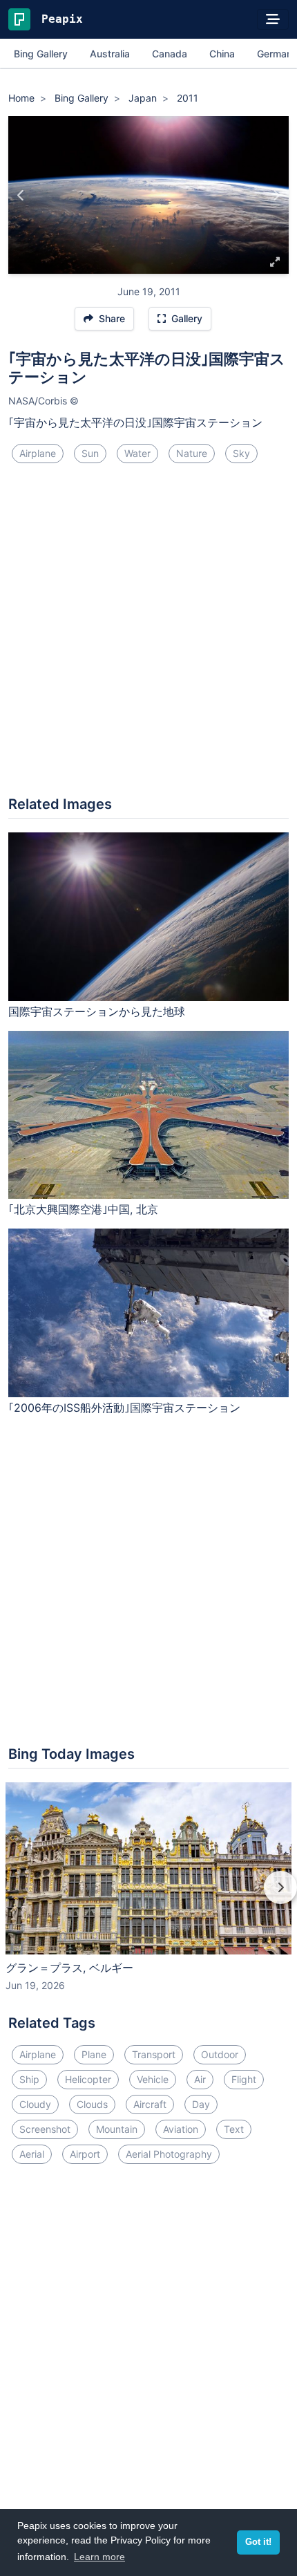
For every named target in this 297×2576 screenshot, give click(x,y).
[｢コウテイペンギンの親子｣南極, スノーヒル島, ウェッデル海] (21, 195)
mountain (117, 2129)
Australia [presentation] (110, 54)
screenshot (45, 2129)
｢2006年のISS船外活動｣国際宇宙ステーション (124, 1408)
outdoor (220, 2054)
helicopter (88, 2079)
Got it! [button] (258, 2542)
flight (244, 2079)
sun (90, 453)
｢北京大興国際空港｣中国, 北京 (83, 1209)
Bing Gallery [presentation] (41, 54)
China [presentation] (222, 54)
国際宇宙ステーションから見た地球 (97, 1011)
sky (241, 453)
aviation (181, 2129)
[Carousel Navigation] (148, 1897)
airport (85, 2154)
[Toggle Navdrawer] (273, 19)
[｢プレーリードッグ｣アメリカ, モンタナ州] (276, 195)
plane (94, 2054)
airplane (38, 453)
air (200, 2079)
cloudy (35, 2104)
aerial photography (169, 2154)
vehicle (153, 2079)
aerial (32, 2154)
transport (154, 2054)
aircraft (150, 2104)
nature (192, 453)
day (201, 2104)
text (234, 2129)
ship (29, 2079)
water (137, 453)
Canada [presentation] (170, 54)
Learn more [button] (99, 2557)
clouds (92, 2104)
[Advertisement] (148, 635)
